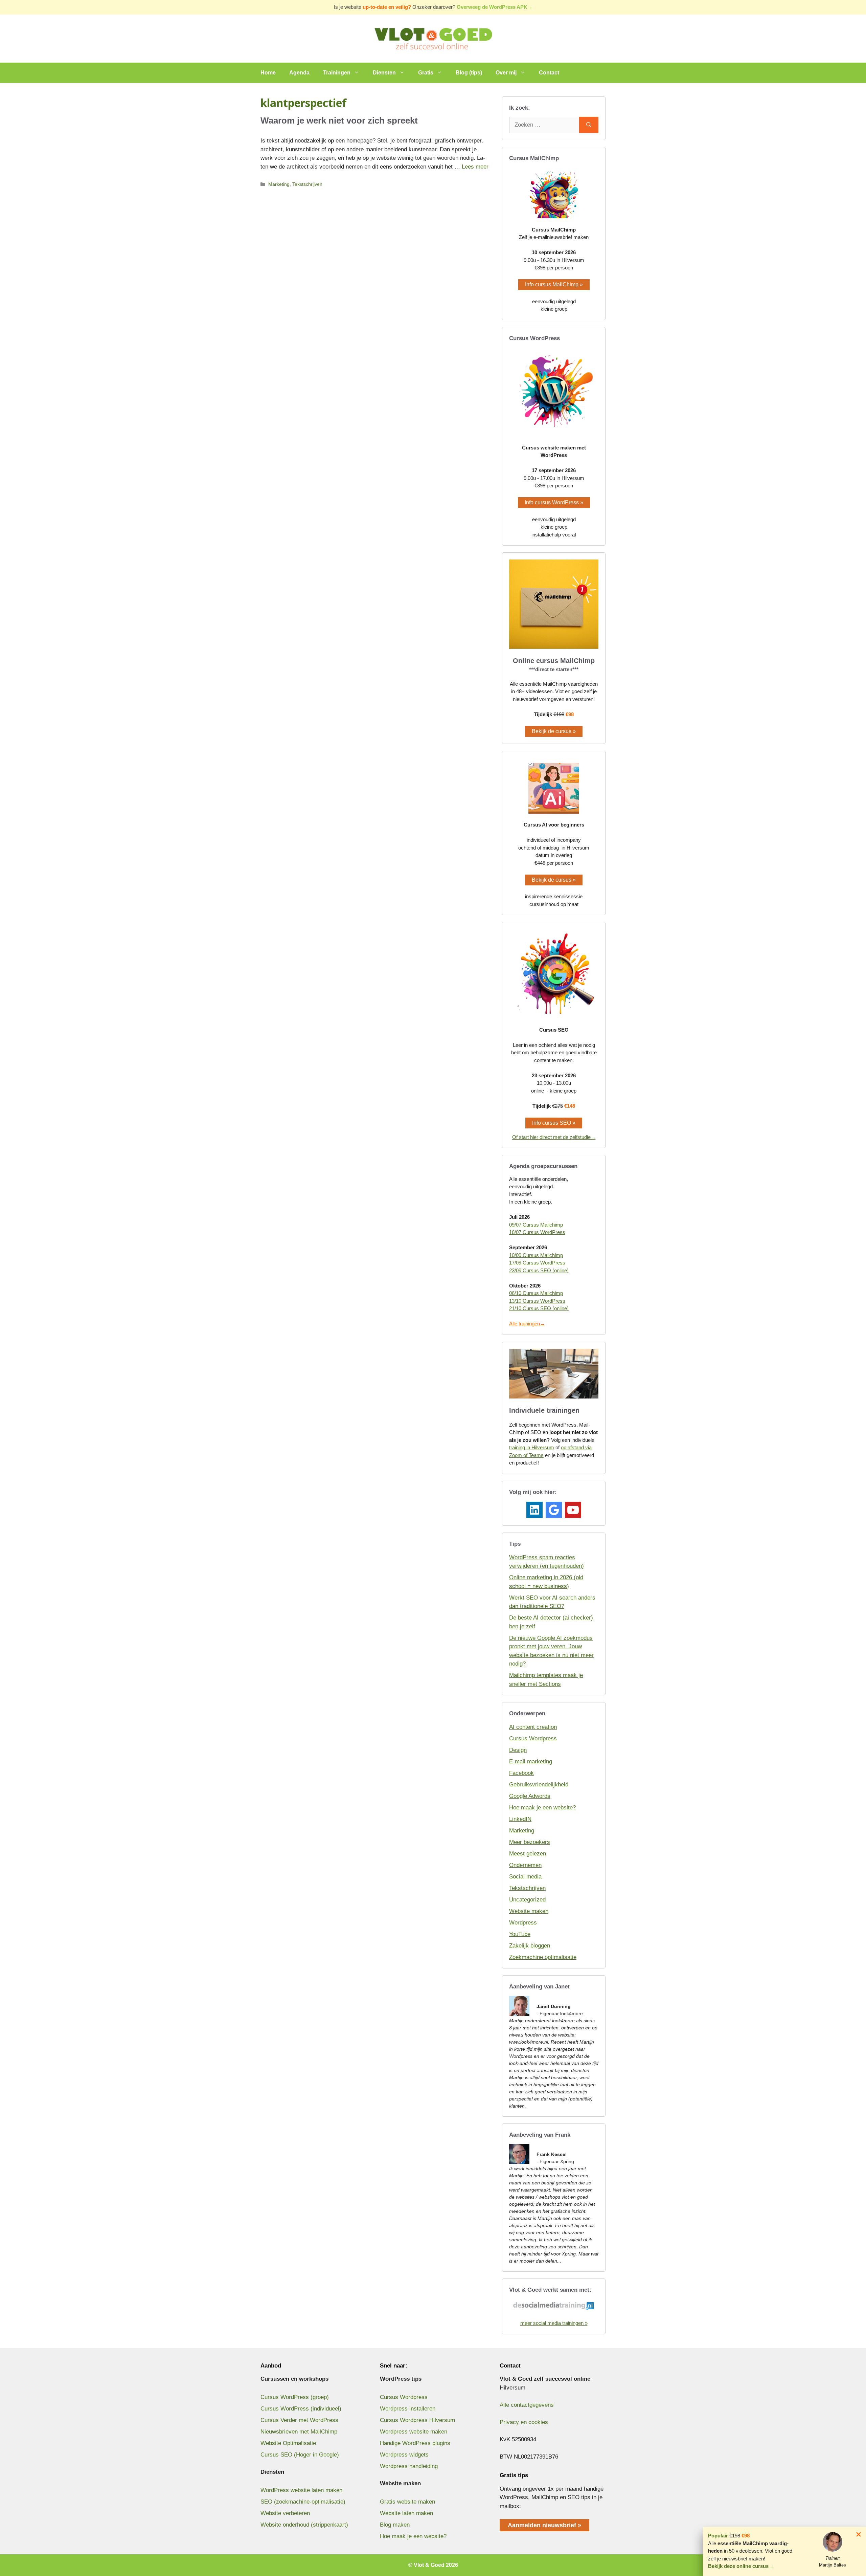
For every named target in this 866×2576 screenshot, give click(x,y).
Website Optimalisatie (288, 2443)
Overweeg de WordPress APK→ (495, 7)
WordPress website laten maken (301, 2490)
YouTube (520, 1934)
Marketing (279, 184)
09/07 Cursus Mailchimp (536, 1225)
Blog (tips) (469, 73)
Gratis (426, 73)
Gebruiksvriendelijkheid (539, 1785)
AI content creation (533, 1727)
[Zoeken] (589, 125)
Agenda (299, 73)
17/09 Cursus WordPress (537, 1263)
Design (518, 1750)
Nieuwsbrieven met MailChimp (299, 2432)
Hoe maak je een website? (542, 1808)
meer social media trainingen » (554, 2323)
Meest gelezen (528, 1854)
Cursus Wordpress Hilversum (417, 2420)
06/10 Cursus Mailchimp (536, 1293)
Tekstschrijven (307, 184)
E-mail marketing (531, 1762)
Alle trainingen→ (527, 1324)
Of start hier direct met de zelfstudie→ (554, 1137)
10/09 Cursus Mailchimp (536, 1255)
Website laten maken (406, 2513)
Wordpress (523, 1923)
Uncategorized (527, 1900)
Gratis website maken (407, 2502)
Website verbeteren (285, 2513)
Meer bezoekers (530, 1842)
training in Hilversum (532, 1447)
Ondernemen (525, 1865)
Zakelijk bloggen (530, 1946)
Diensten (384, 73)
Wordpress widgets (404, 2455)
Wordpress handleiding (409, 2466)
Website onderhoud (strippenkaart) (304, 2525)
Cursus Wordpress (533, 1738)
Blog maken (395, 2525)
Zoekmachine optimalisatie (543, 1957)
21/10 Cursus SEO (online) (539, 1308)
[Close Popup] (859, 2536)
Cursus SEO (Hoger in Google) (300, 2455)
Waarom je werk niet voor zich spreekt (339, 120)
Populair (718, 2536)
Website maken (529, 1911)
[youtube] (573, 1510)
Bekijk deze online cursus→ (741, 2566)
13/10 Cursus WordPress (537, 1301)
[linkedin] (534, 1510)
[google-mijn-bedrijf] (554, 1510)
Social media (525, 1877)
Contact (549, 73)
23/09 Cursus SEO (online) (539, 1270)
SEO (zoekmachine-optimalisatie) (303, 2502)
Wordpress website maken (414, 2432)
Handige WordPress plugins (415, 2443)
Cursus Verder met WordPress (299, 2420)
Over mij (506, 73)
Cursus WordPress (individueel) (301, 2409)
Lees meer (475, 167)
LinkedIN (520, 1819)
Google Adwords (530, 1796)
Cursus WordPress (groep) (295, 2397)
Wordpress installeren (408, 2409)
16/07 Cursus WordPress (537, 1232)
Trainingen (337, 73)
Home (268, 73)
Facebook (521, 1773)
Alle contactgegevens (527, 2405)
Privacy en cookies (524, 2422)
